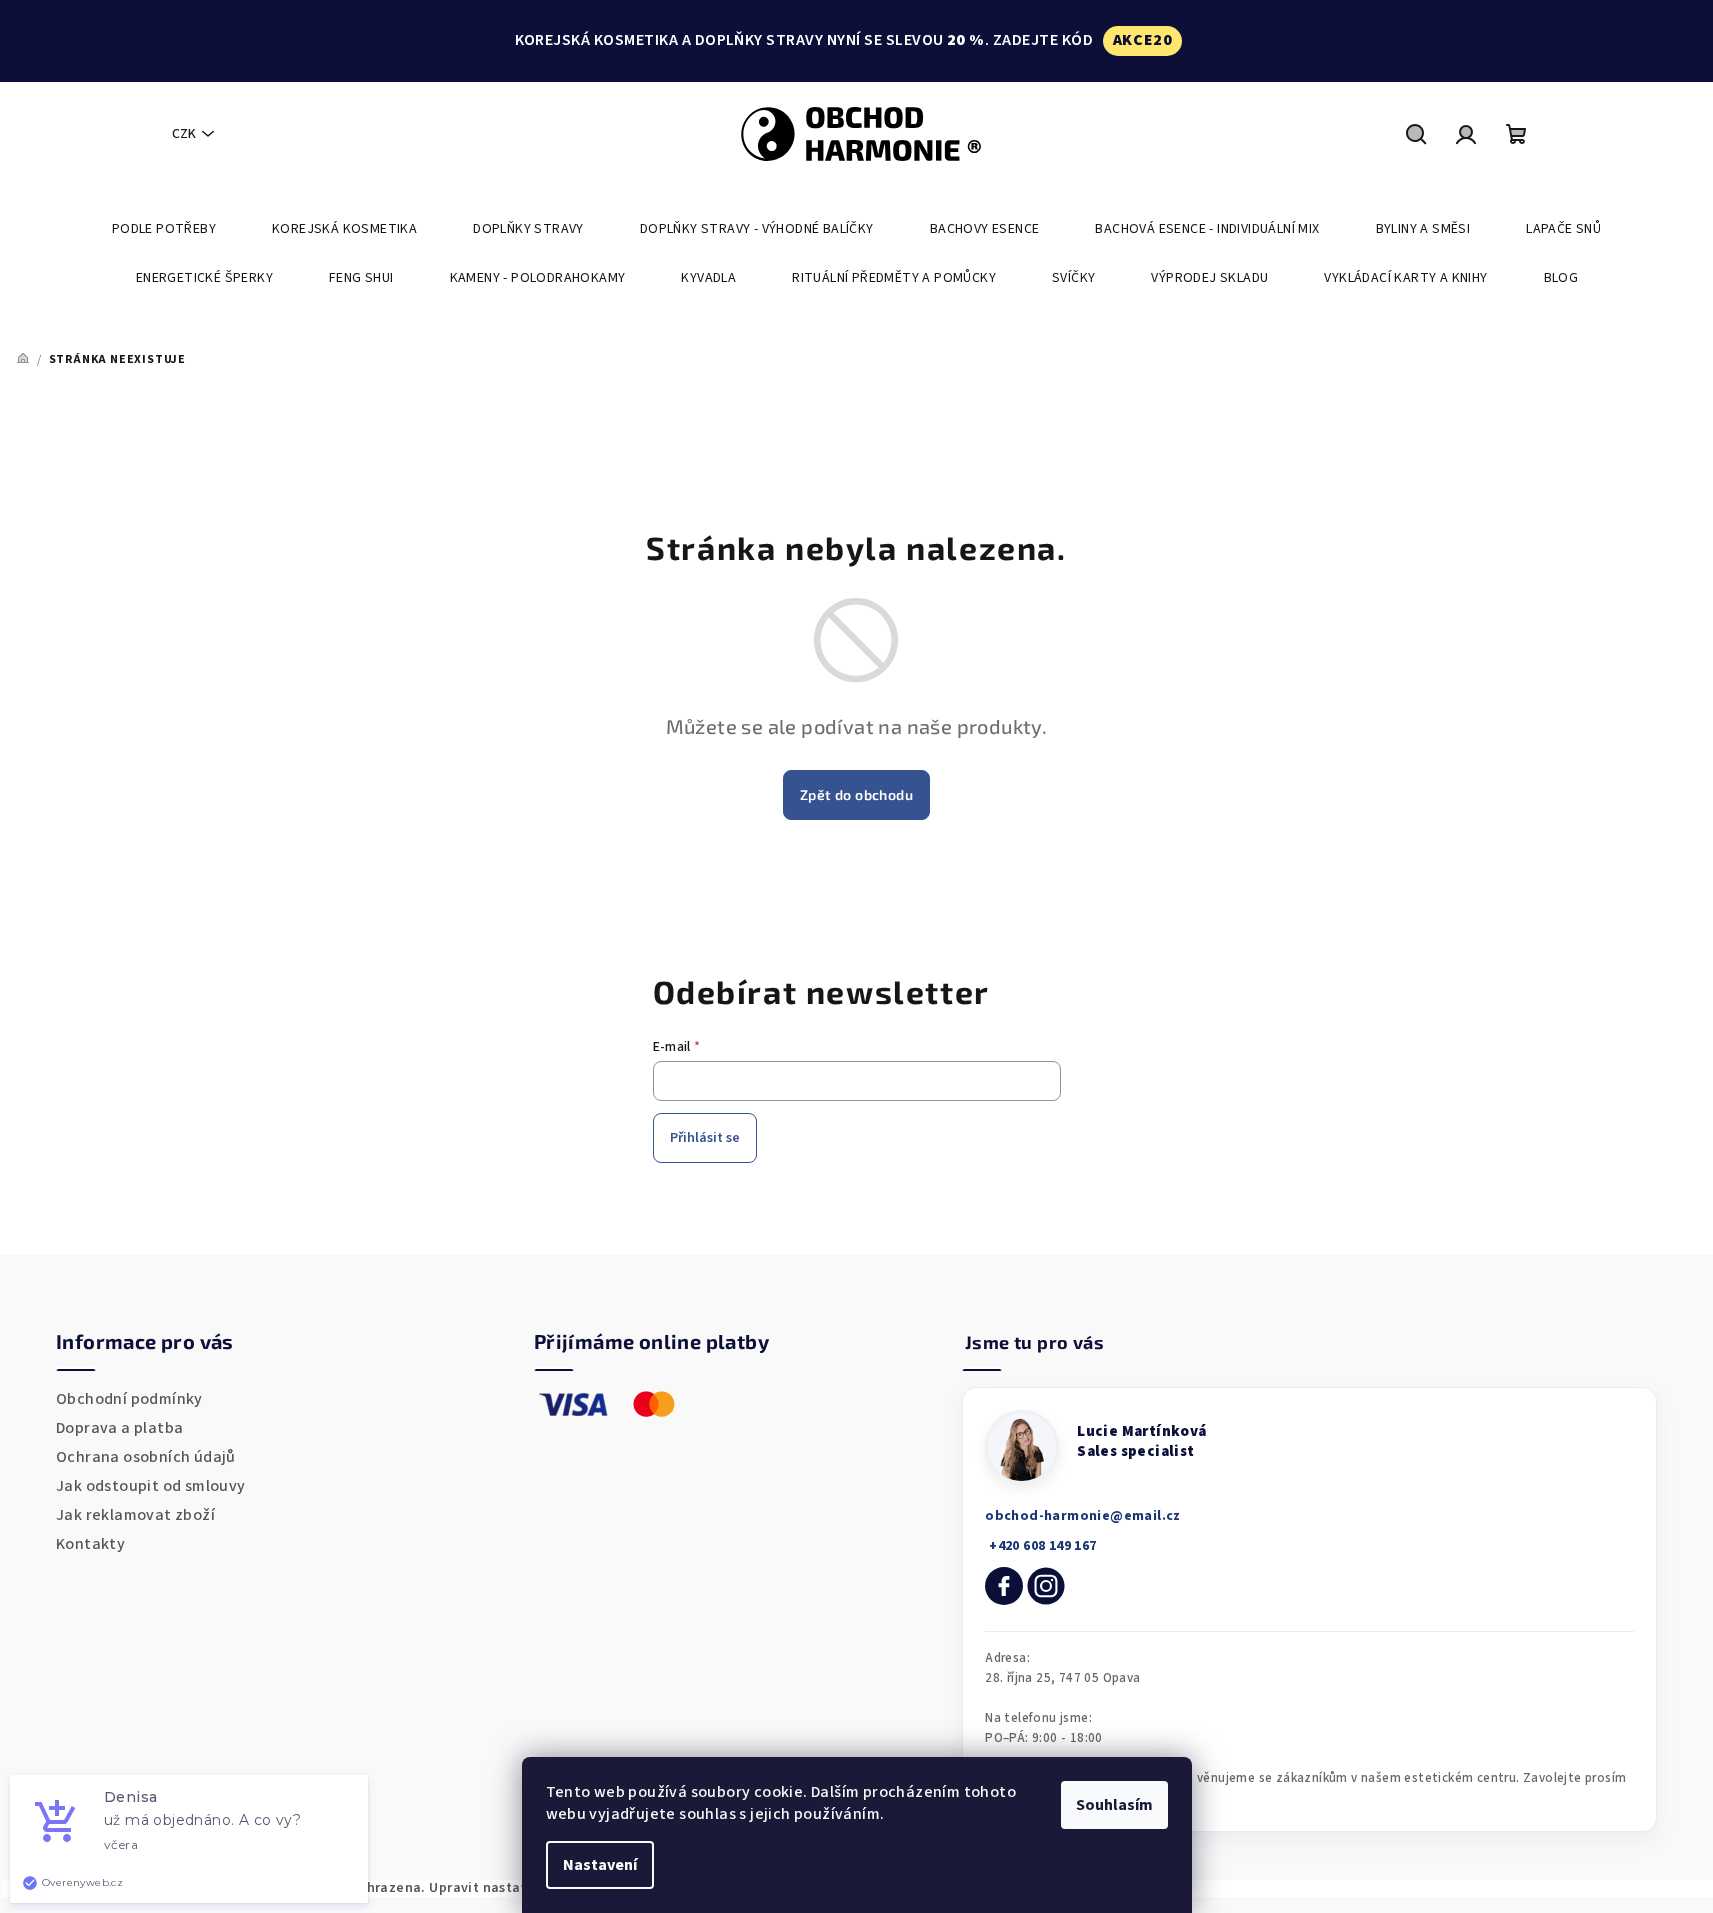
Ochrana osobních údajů (146, 1457)
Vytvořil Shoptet (1641, 1888)
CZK (184, 134)
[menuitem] (164, 229)
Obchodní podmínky (129, 1399)
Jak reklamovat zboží (135, 1515)
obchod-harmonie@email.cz (1083, 1516)
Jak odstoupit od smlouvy (151, 1486)
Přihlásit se (705, 1138)
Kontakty (90, 1544)
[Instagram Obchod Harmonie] (1046, 1586)
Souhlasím (1114, 1805)
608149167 (1040, 1546)
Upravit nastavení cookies (516, 1888)
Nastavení (600, 1865)
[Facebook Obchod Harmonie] (1004, 1586)
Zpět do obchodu (856, 794)
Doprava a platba (119, 1428)
